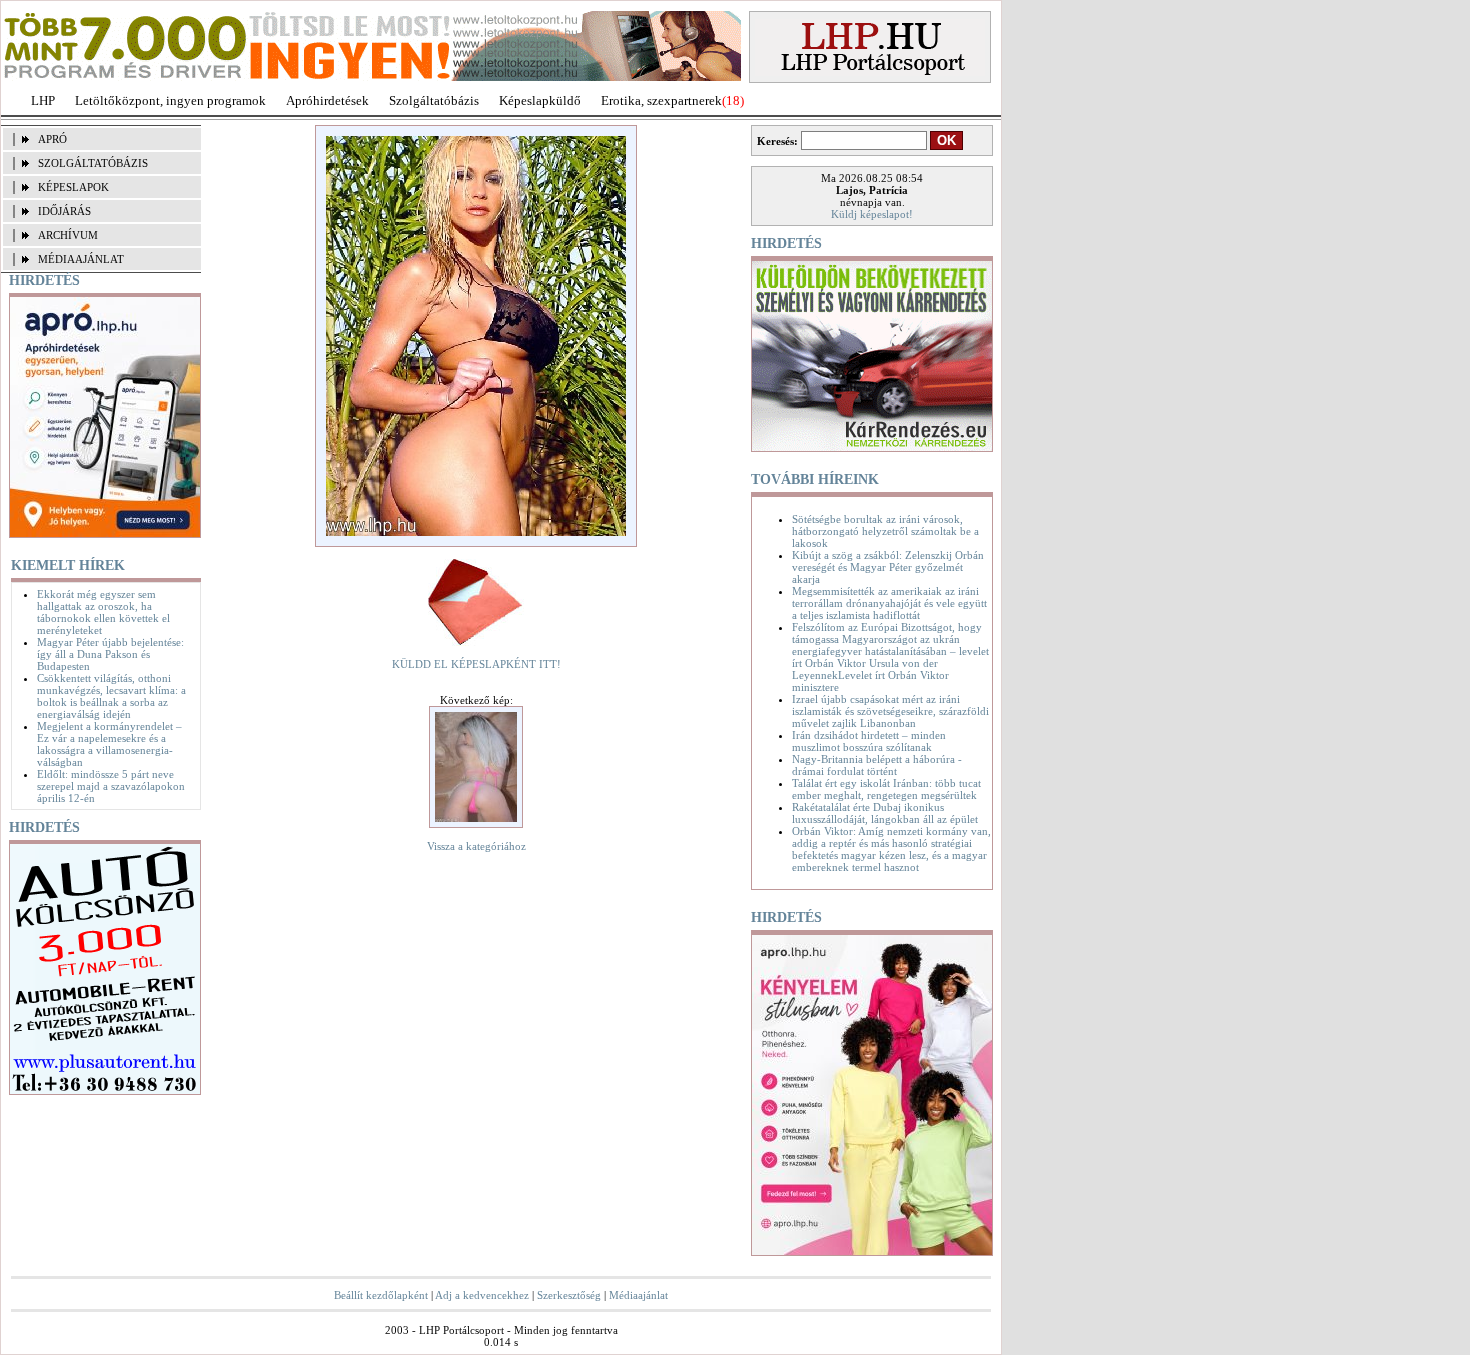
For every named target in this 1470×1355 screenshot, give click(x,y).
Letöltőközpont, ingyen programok (170, 100)
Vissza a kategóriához (476, 846)
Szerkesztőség (569, 1295)
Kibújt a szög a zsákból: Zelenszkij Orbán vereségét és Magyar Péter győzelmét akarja (888, 567)
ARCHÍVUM (68, 235)
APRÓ (52, 139)
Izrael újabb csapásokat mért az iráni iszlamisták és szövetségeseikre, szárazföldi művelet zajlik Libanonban (890, 711)
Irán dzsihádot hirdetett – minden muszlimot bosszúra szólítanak (869, 741)
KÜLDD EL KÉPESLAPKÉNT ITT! (476, 664)
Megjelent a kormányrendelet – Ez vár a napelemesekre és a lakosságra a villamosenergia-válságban (109, 744)
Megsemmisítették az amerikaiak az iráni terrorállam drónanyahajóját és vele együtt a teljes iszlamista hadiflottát (889, 603)
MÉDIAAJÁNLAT (81, 259)
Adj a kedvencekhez (482, 1295)
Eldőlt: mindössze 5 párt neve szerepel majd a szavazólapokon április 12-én (111, 786)
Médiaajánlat (638, 1295)
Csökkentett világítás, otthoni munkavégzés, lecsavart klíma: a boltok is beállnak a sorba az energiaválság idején (111, 696)
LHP (43, 100)
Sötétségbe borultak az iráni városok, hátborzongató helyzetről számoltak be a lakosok (885, 531)
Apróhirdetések (327, 100)
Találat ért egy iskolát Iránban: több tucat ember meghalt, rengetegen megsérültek (886, 789)
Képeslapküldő (540, 100)
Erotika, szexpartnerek (661, 100)
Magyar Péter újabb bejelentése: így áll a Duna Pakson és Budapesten (110, 654)
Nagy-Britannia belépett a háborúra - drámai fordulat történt (877, 765)
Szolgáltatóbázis (434, 100)
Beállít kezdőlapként (381, 1295)
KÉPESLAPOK (73, 187)
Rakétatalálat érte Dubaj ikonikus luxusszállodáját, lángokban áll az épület (885, 813)
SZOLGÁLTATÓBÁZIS (93, 163)
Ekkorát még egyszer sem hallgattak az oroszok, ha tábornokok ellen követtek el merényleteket (103, 612)
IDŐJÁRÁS (64, 211)
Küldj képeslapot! (872, 214)
